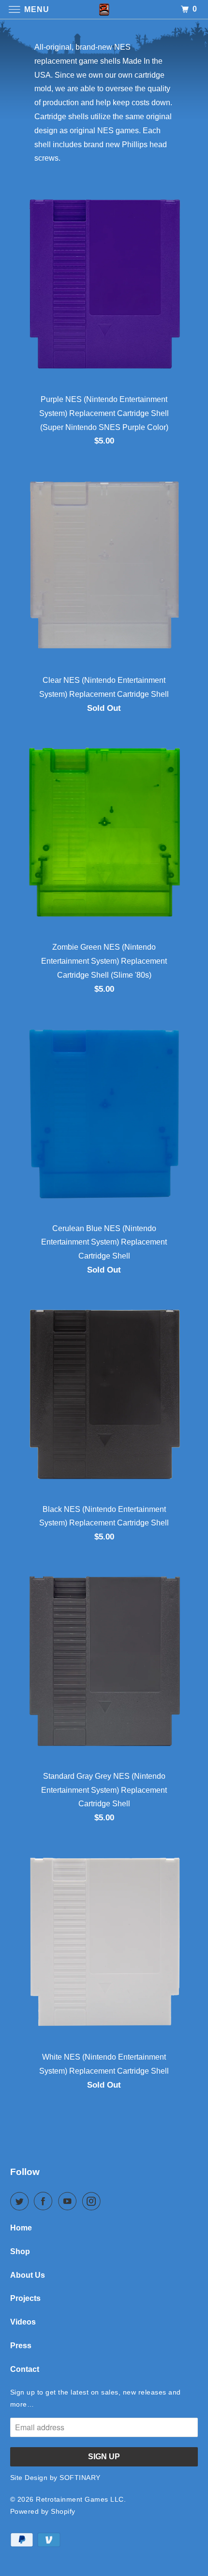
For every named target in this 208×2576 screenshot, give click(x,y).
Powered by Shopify (43, 2511)
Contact (25, 2369)
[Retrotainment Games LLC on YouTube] (69, 2201)
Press (21, 2346)
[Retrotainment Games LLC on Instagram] (93, 2201)
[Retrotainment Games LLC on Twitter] (21, 2201)
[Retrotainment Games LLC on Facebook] (45, 2201)
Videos (23, 2322)
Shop (20, 2251)
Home (21, 2228)
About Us (28, 2275)
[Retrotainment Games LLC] (104, 9)
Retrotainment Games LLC (80, 2499)
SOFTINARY (80, 2478)
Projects (25, 2298)
